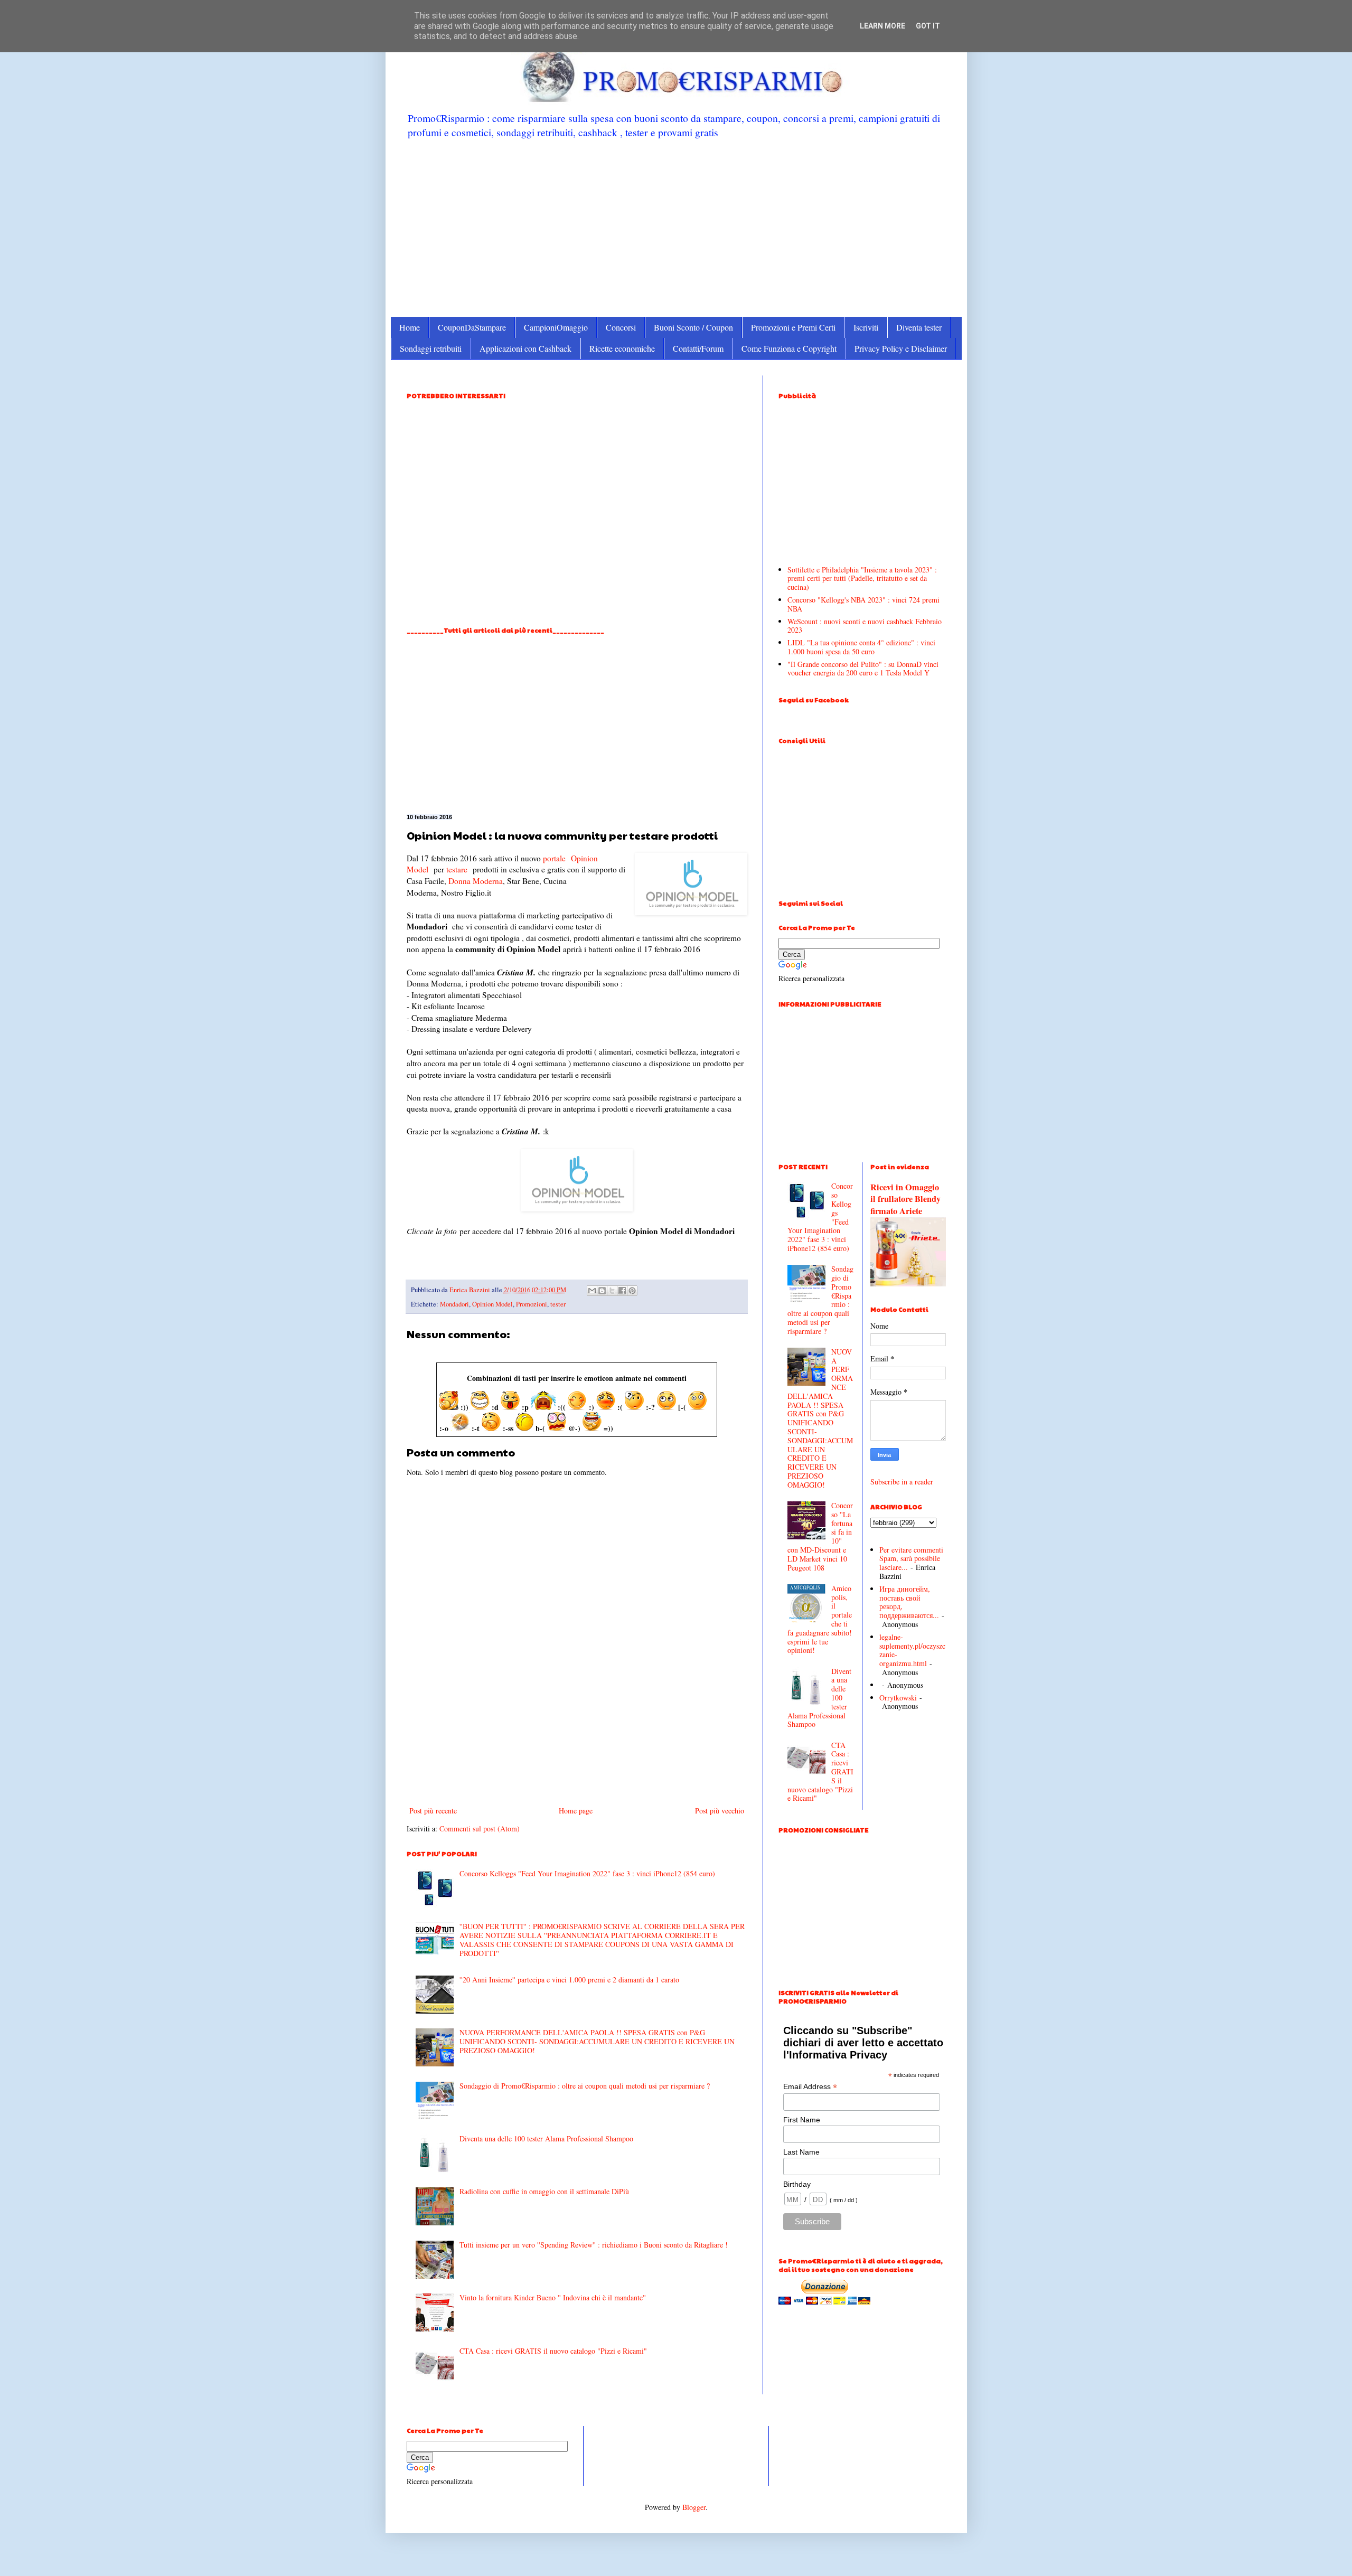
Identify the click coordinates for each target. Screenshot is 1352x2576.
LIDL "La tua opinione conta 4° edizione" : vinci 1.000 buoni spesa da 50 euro (861, 647)
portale (554, 858)
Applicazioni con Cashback (525, 348)
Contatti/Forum (698, 348)
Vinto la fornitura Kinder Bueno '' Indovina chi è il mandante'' (553, 2297)
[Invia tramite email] (592, 1291)
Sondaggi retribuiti (431, 348)
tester (558, 1304)
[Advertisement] (676, 227)
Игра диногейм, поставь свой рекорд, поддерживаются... (909, 1602)
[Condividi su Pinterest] (632, 1291)
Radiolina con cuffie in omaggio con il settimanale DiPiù (544, 2191)
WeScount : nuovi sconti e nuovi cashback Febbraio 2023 (865, 626)
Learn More (882, 26)
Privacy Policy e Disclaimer (901, 348)
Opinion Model (492, 1304)
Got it (928, 26)
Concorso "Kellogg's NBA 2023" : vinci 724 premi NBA (863, 604)
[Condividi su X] (612, 1291)
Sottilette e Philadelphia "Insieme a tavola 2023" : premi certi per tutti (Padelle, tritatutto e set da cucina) (862, 579)
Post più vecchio (720, 1811)
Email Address (810, 2087)
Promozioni (532, 1304)
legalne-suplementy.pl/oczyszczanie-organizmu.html (912, 1650)
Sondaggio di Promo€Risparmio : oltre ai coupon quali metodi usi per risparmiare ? (585, 2086)
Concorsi (621, 327)
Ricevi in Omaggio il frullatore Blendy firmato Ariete (905, 1199)
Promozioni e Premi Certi (793, 327)
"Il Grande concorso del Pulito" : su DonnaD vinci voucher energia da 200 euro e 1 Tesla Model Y (863, 669)
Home (410, 327)
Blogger (694, 2507)
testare (457, 869)
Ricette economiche (622, 348)
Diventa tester (919, 327)
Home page (576, 1811)
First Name (802, 2120)
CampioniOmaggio (556, 327)
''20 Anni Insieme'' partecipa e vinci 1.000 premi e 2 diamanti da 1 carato (569, 1980)
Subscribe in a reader (902, 1482)
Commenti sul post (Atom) (480, 1828)
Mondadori (454, 1304)
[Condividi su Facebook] (622, 1291)
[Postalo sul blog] (602, 1291)
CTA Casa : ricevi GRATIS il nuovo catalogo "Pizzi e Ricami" (553, 2351)
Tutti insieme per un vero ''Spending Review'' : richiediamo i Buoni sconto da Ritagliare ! (594, 2245)
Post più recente (433, 1811)
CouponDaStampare (472, 327)
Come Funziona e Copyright (789, 348)
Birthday (797, 2184)
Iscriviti (866, 327)
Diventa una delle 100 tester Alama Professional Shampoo (546, 2138)
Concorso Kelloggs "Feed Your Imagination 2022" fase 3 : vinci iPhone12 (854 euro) (587, 1873)
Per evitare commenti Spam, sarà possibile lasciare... (911, 1559)
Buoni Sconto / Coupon (693, 327)
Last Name (801, 2152)
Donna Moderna (476, 881)
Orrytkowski (898, 1698)
